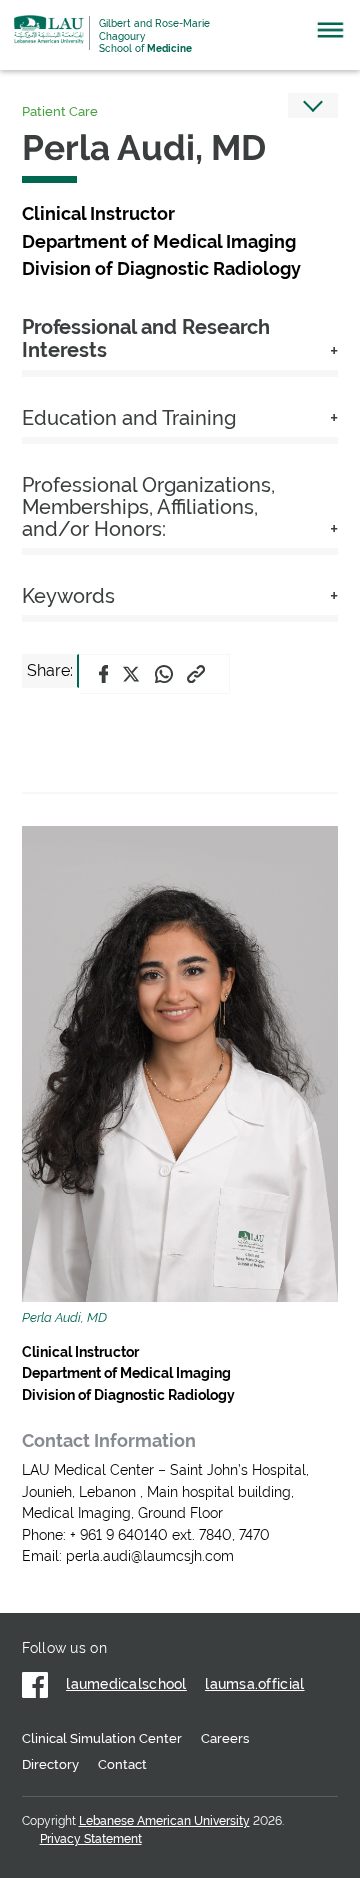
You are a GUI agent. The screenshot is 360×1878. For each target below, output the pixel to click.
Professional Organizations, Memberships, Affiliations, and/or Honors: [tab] (148, 507)
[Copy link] (196, 674)
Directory (50, 1764)
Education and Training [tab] (129, 418)
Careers (225, 1738)
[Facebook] (104, 674)
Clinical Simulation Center (102, 1738)
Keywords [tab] (68, 596)
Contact (122, 1764)
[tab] (180, 343)
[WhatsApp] (164, 674)
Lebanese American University (49, 29)
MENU (331, 35)
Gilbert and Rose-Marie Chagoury (154, 36)
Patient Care (60, 111)
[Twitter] (131, 674)
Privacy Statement (91, 1839)
